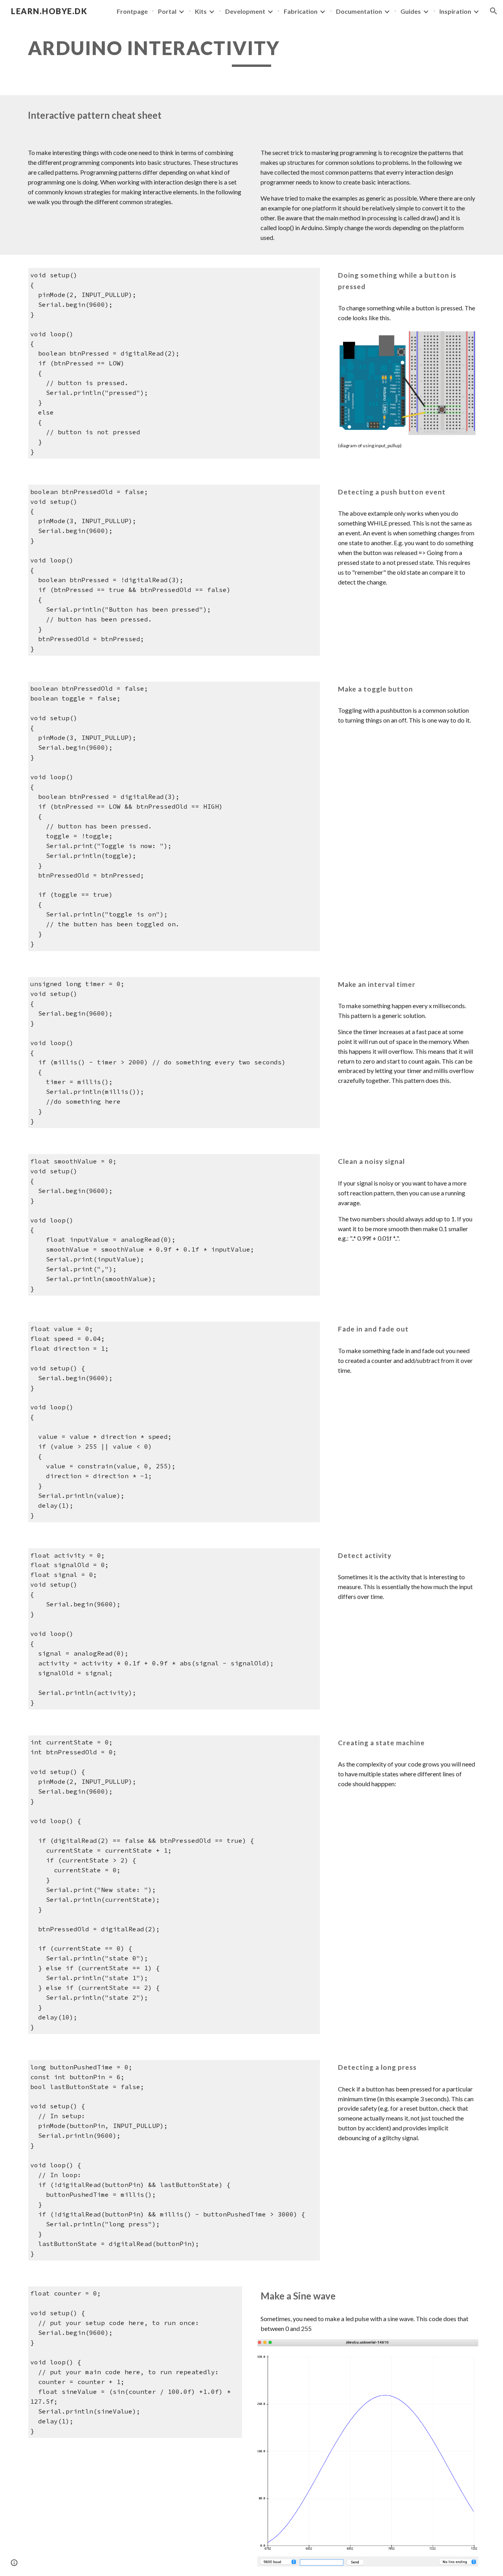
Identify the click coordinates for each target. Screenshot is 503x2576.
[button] (494, 11)
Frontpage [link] (132, 11)
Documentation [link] (359, 11)
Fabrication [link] (301, 11)
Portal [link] (167, 11)
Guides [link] (411, 11)
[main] (251, 52)
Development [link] (245, 11)
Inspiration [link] (455, 11)
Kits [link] (201, 11)
